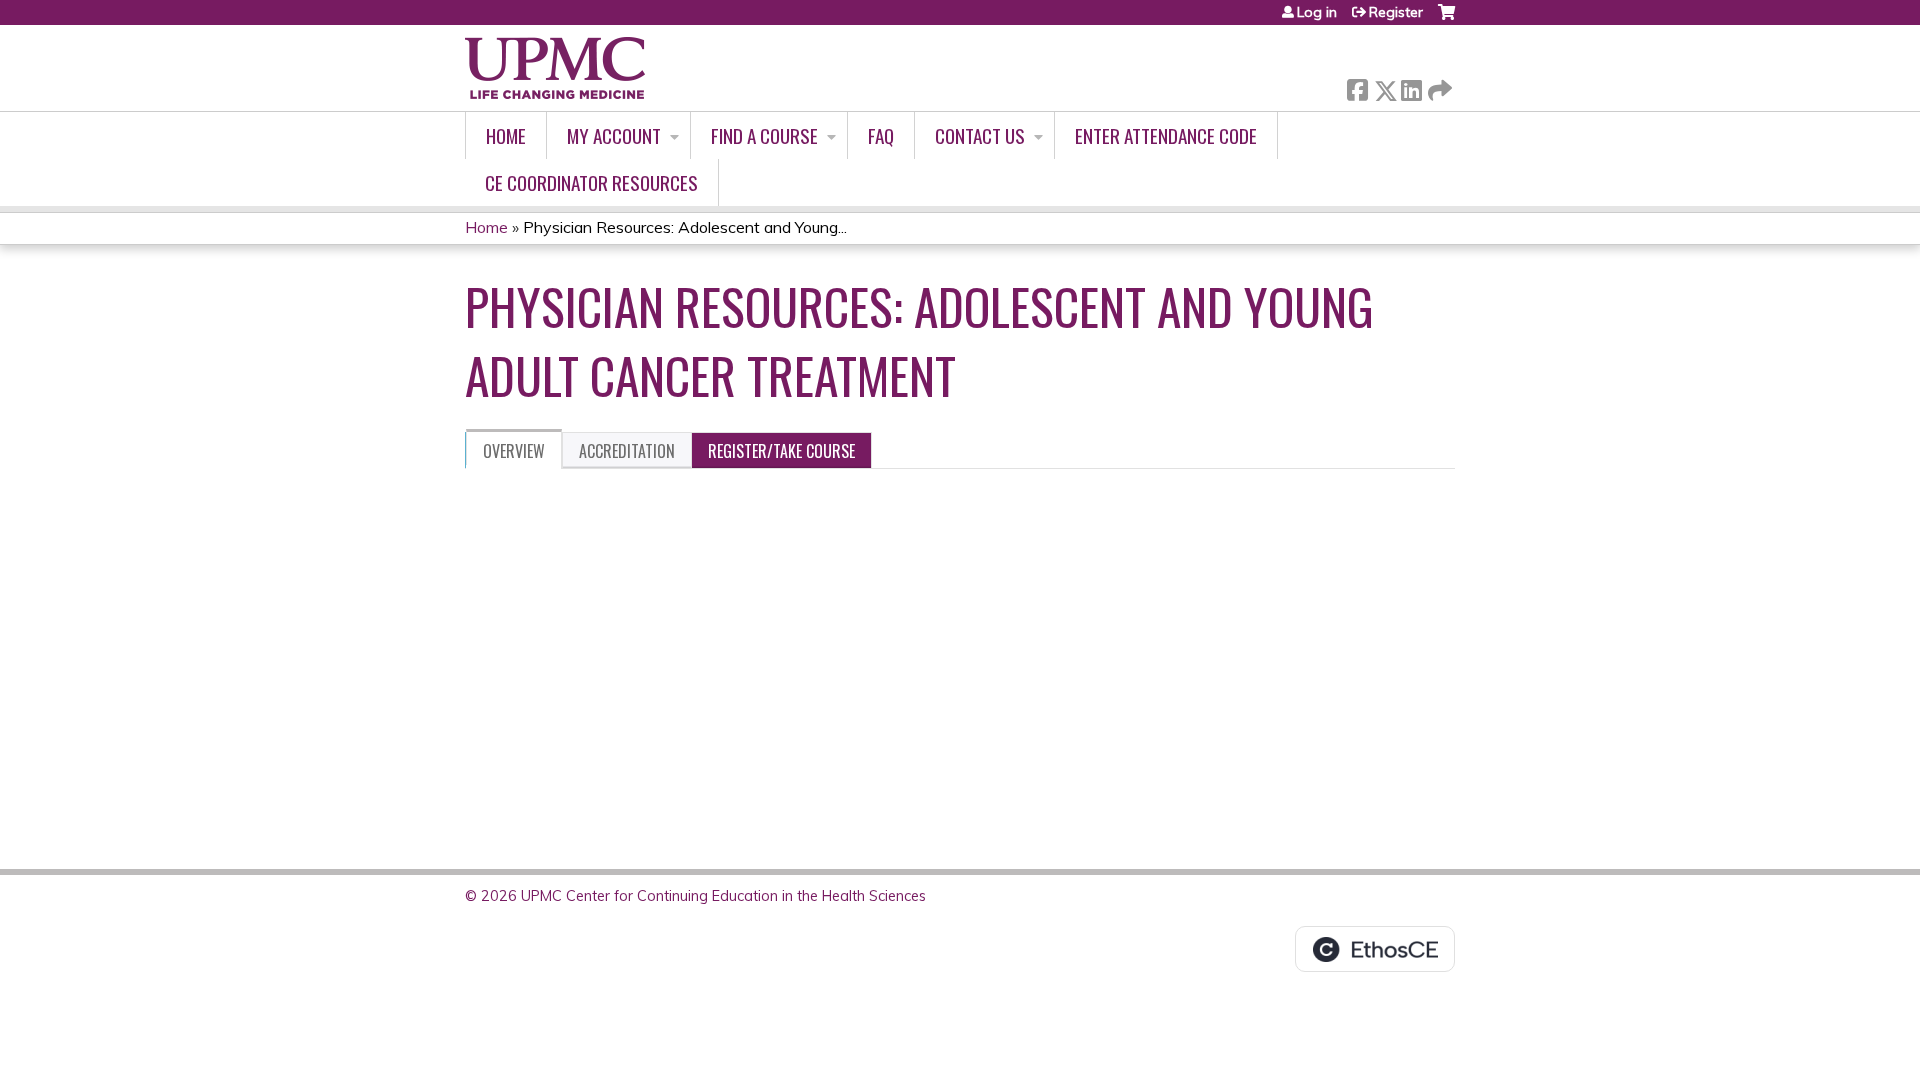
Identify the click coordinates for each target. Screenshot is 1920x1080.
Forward (1438, 85)
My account (614, 135)
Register (1396, 12)
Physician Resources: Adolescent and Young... (685, 227)
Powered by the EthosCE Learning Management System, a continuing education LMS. (1375, 949)
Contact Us (980, 135)
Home (506, 135)
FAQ (881, 135)
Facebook (1357, 86)
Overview (514, 451)
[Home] (555, 68)
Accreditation (627, 451)
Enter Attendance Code (1166, 135)
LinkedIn (1411, 86)
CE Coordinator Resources (591, 182)
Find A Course (764, 135)
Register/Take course (781, 451)
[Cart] (1446, 19)
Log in (1317, 12)
